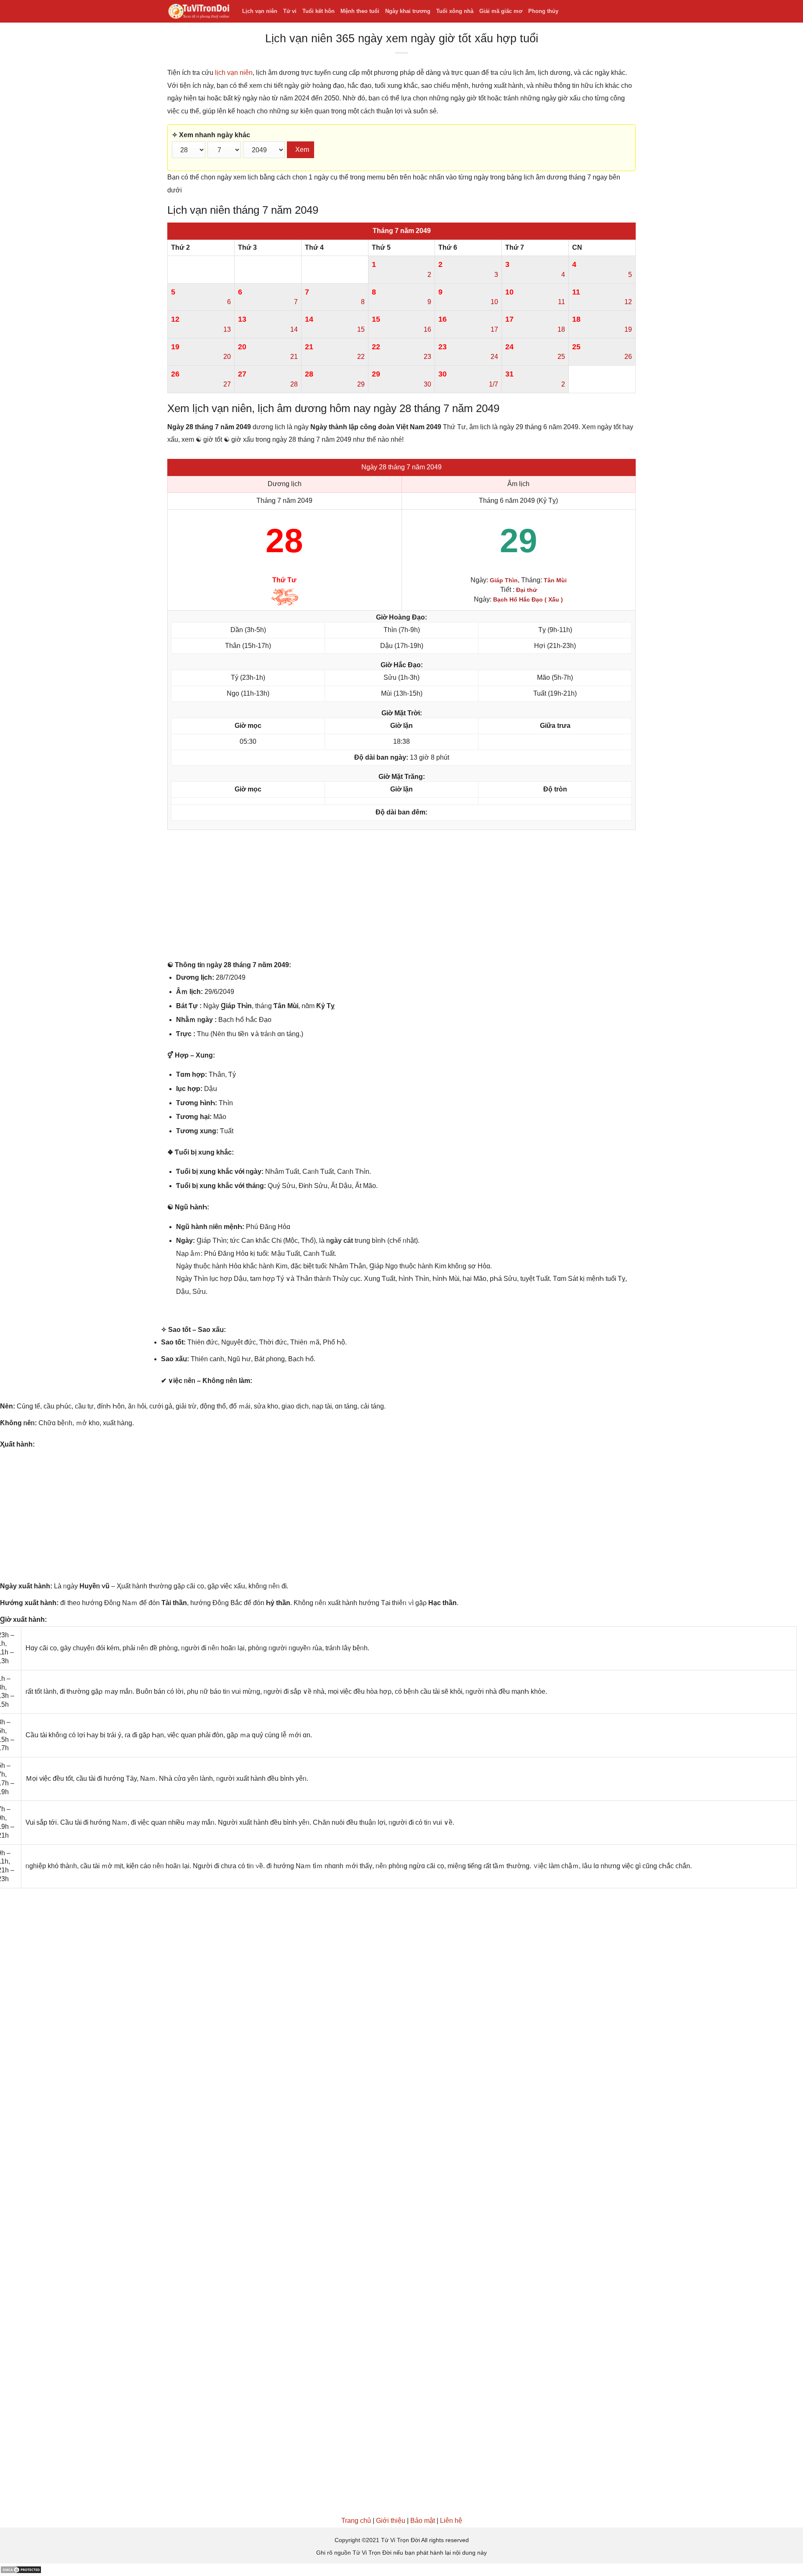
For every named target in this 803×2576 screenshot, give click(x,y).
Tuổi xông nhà (455, 11)
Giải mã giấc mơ (501, 11)
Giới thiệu (391, 2521)
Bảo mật (423, 2521)
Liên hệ (451, 2521)
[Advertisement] (401, 897)
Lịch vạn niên (260, 11)
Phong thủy (543, 11)
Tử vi (290, 11)
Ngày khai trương (408, 11)
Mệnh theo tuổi (360, 11)
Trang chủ (356, 2521)
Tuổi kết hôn (318, 11)
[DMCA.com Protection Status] (21, 2570)
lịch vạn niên (234, 73)
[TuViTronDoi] (198, 12)
